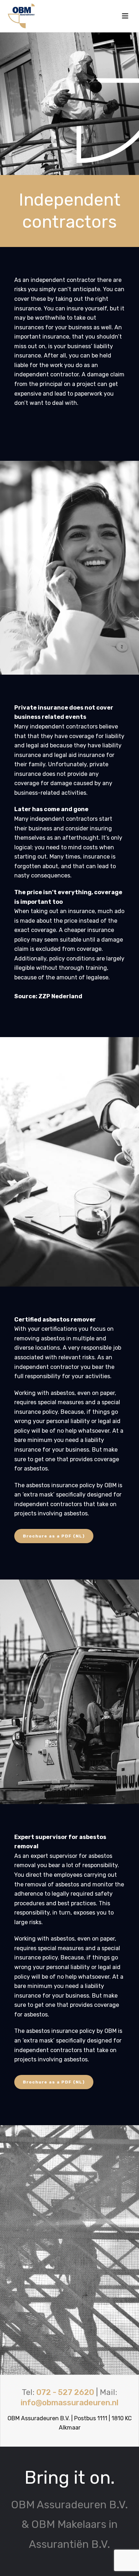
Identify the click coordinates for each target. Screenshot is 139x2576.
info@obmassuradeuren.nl (69, 2403)
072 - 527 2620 (65, 2392)
